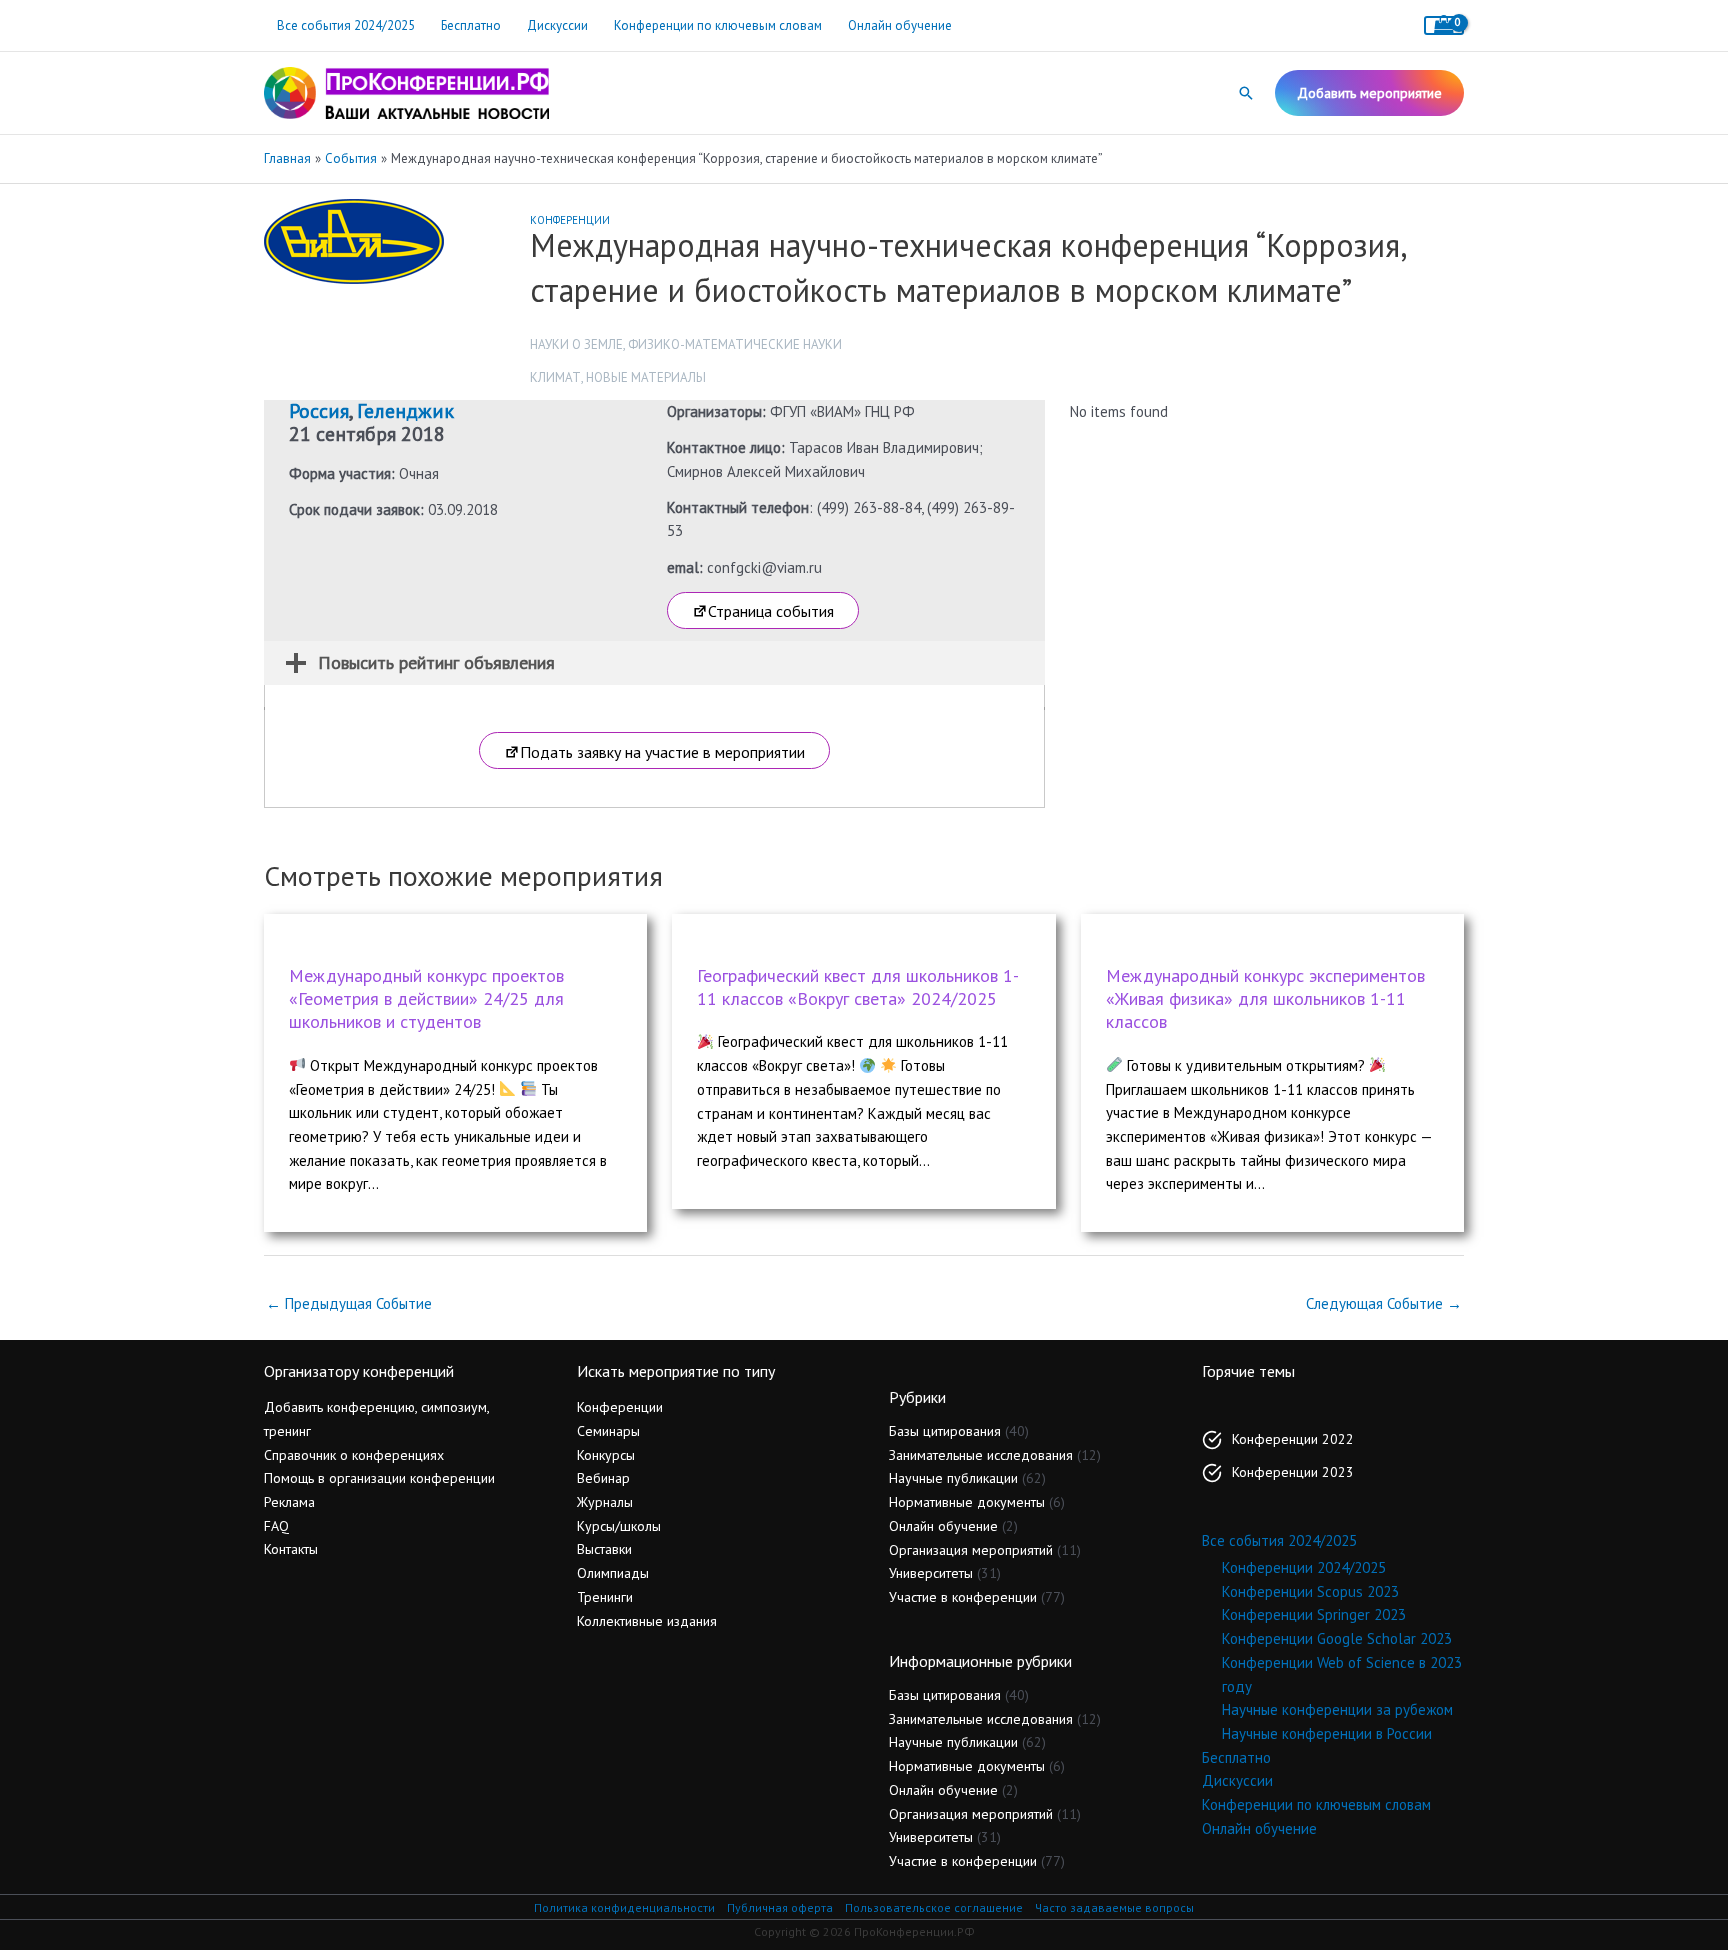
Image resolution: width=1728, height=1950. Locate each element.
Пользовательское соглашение (934, 1907)
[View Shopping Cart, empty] (1444, 25)
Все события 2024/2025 (346, 25)
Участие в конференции (963, 1597)
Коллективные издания (647, 1621)
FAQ (276, 1526)
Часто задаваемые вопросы (1114, 1907)
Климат (555, 377)
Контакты (291, 1549)
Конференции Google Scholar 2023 (1337, 1638)
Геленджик (405, 411)
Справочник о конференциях (354, 1455)
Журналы (605, 1502)
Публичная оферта (780, 1907)
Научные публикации (953, 1478)
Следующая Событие (1384, 1303)
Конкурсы (606, 1455)
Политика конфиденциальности (624, 1907)
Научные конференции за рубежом (1337, 1709)
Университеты (931, 1573)
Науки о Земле (576, 344)
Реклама (289, 1502)
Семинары (608, 1431)
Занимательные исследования (981, 1455)
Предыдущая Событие (349, 1303)
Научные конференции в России (1327, 1733)
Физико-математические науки (735, 344)
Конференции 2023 (1293, 1472)
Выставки (604, 1549)
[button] (1246, 93)
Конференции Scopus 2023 (1310, 1591)
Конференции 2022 (1293, 1439)
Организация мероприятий (971, 1550)
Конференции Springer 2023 (1314, 1614)
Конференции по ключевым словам (718, 25)
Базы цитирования (945, 1431)
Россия (319, 411)
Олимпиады (613, 1573)
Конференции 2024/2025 (1304, 1567)
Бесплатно (471, 25)
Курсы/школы (619, 1526)
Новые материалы (646, 377)
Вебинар (603, 1478)
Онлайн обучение (900, 25)
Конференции (570, 220)
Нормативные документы (967, 1502)
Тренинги (605, 1597)
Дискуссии (557, 25)
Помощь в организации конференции (379, 1478)
